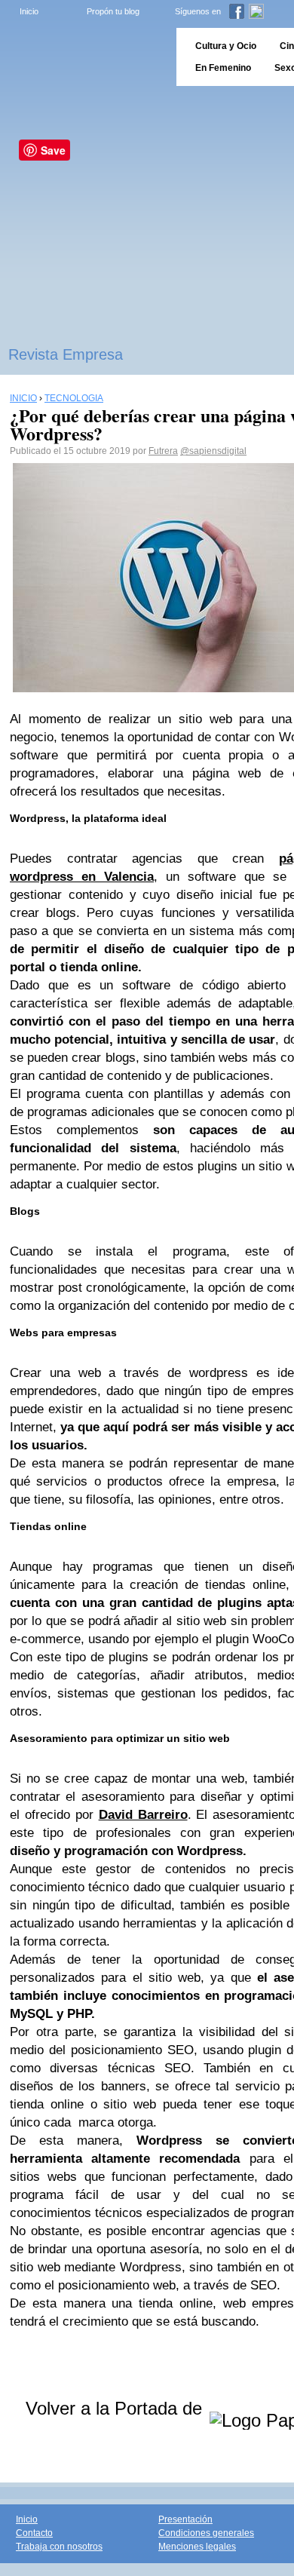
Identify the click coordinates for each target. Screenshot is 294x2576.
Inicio (29, 11)
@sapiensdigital (213, 451)
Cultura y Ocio (226, 46)
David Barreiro (143, 1815)
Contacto (34, 2533)
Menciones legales (197, 2547)
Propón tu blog (113, 11)
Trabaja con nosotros (59, 2547)
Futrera (163, 451)
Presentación (185, 2519)
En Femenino (223, 68)
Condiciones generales (206, 2533)
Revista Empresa (66, 354)
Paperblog (83, 57)
